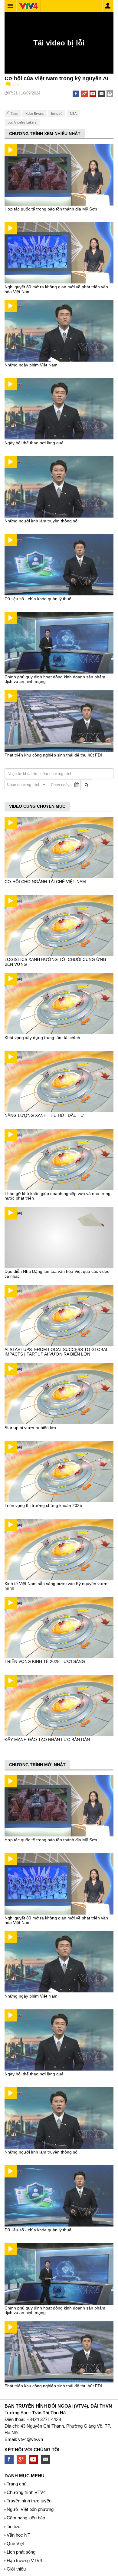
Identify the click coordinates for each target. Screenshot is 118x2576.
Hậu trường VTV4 (24, 2560)
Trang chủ (16, 2484)
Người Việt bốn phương (30, 2509)
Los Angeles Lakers (22, 122)
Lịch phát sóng (21, 2552)
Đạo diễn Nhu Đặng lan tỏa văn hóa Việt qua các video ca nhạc (57, 1274)
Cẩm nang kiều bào (26, 2518)
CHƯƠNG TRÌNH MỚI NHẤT (37, 1765)
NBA (73, 114)
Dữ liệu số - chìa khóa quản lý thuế (38, 599)
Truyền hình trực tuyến (29, 2501)
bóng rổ (57, 114)
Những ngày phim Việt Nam (31, 365)
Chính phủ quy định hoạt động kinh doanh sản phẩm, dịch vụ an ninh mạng (56, 679)
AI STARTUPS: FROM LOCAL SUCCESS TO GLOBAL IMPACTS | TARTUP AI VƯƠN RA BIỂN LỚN (56, 1352)
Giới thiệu (16, 2569)
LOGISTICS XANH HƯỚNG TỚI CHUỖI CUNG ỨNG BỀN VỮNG (55, 962)
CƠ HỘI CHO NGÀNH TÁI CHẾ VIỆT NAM (45, 882)
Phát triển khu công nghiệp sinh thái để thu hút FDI (53, 755)
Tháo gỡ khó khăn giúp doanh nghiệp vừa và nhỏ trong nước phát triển (57, 1196)
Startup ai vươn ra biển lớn (30, 1428)
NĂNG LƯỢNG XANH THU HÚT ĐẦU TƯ (44, 1115)
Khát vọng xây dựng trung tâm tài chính (42, 1038)
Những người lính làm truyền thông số (41, 521)
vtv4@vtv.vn (31, 2439)
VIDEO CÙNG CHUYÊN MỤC (37, 806)
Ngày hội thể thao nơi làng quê (34, 443)
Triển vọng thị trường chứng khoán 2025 (43, 1505)
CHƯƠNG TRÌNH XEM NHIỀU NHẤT (45, 134)
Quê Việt (15, 2543)
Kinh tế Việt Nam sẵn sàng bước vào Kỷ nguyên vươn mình (56, 1586)
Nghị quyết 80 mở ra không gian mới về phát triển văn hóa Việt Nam (56, 289)
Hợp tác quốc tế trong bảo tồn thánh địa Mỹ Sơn (51, 209)
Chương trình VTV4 (26, 2492)
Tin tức (13, 2526)
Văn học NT (18, 2535)
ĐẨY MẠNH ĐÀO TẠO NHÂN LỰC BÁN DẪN (47, 1740)
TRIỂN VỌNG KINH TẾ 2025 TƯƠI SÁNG (45, 1661)
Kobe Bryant (34, 114)
